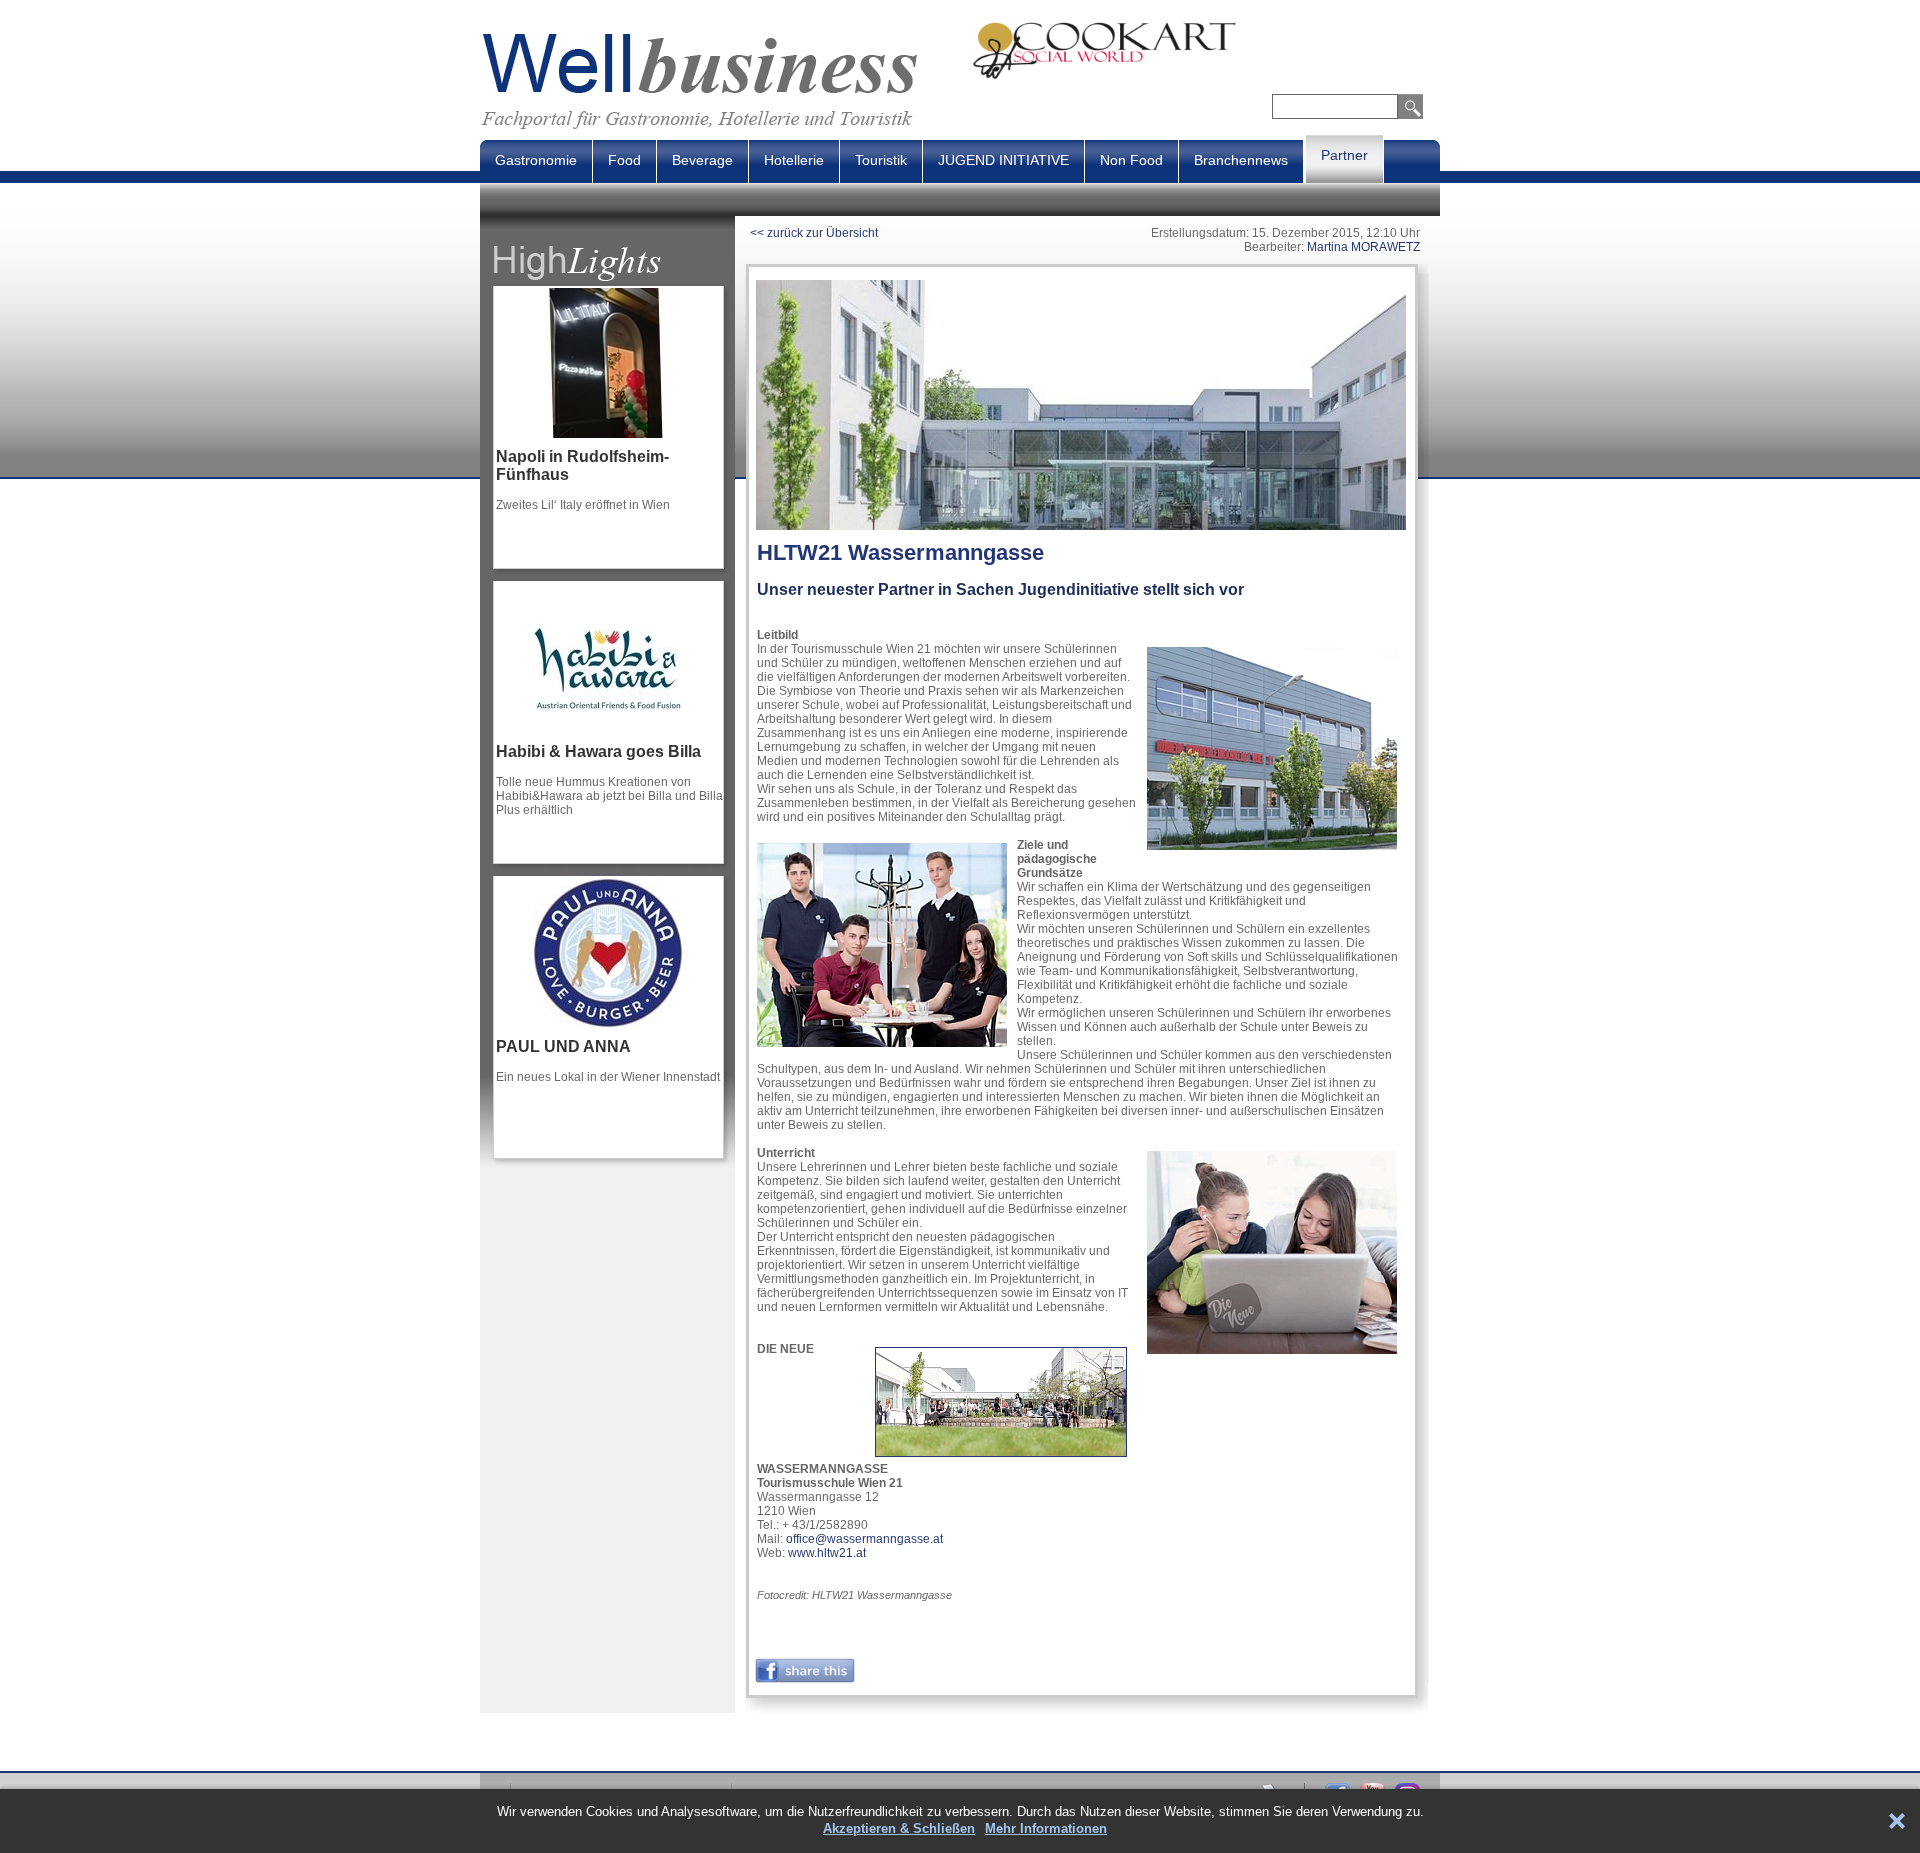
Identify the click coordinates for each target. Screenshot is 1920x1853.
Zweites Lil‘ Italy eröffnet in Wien (583, 505)
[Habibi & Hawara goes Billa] (608, 739)
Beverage (702, 160)
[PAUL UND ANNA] (608, 1034)
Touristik (881, 160)
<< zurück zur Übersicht (814, 233)
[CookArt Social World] (1206, 76)
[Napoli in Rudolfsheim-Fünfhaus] (608, 444)
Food (624, 160)
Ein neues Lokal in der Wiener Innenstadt (608, 1077)
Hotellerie (794, 160)
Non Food (1131, 160)
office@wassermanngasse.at (864, 1539)
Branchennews (1241, 160)
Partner (1344, 155)
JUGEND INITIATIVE (1003, 160)
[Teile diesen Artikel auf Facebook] (805, 1679)
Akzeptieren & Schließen (899, 1828)
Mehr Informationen (1046, 1828)
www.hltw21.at (827, 1553)
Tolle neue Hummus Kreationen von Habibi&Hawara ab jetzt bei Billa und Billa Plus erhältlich (609, 796)
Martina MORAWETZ (1363, 247)
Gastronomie (536, 160)
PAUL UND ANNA (563, 1046)
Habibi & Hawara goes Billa (598, 751)
